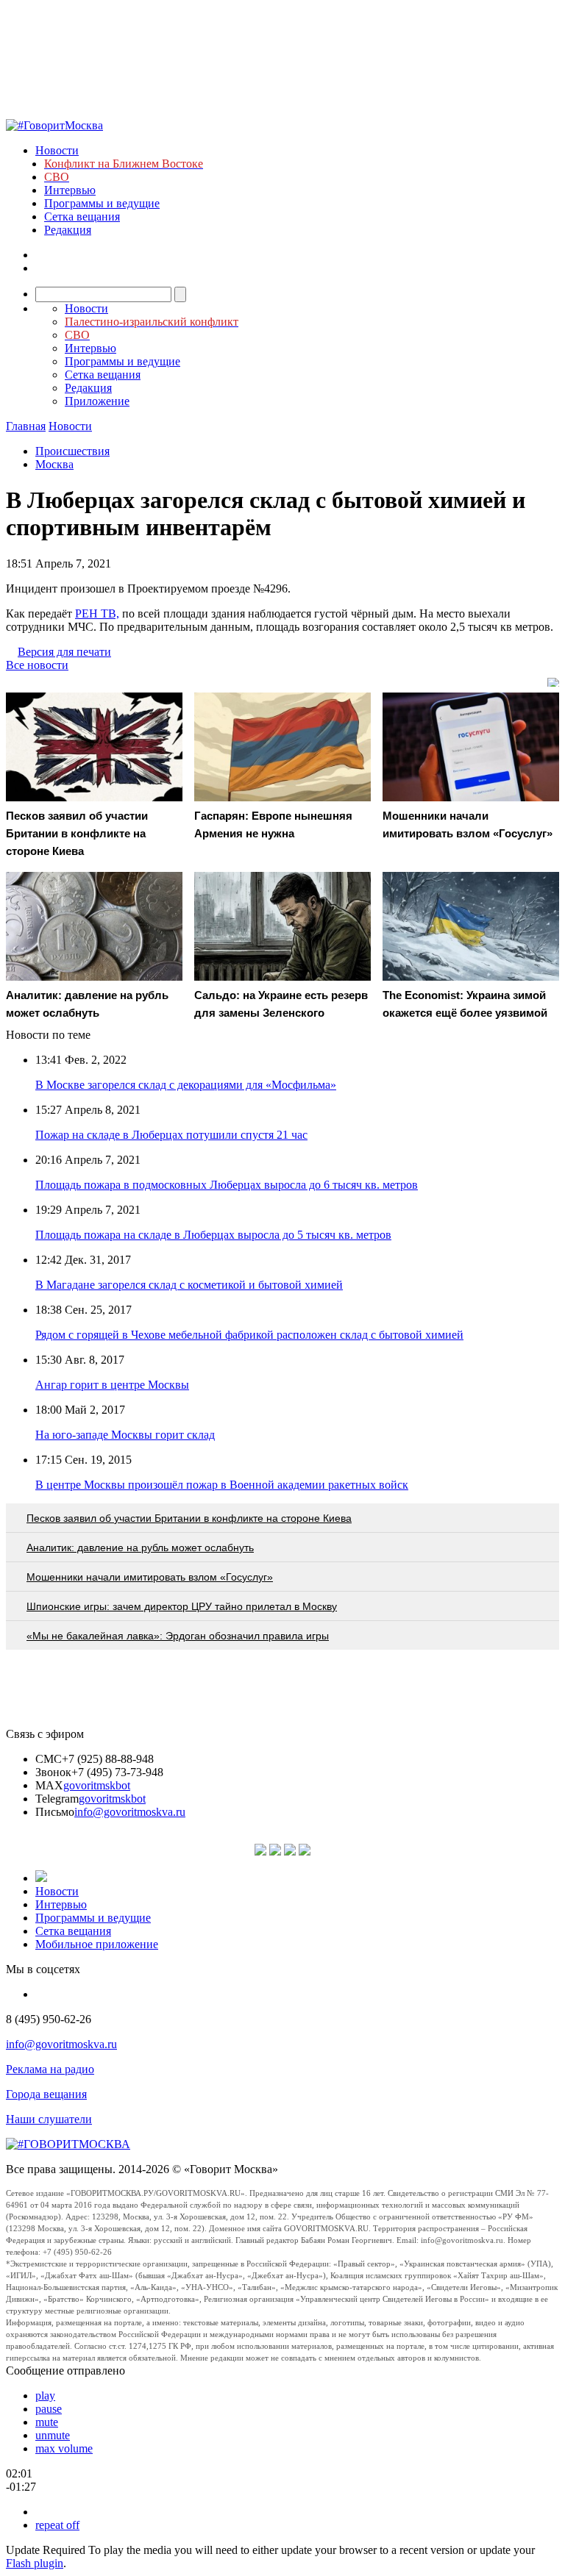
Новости (57, 150)
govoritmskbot (97, 1785)
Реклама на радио (50, 2069)
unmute (53, 2435)
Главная (26, 426)
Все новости (37, 665)
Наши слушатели (49, 2119)
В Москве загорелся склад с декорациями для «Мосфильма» (186, 1085)
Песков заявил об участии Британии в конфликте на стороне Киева (189, 1518)
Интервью (70, 190)
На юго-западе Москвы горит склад (125, 1435)
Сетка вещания (82, 217)
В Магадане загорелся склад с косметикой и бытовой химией (189, 1285)
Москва (54, 464)
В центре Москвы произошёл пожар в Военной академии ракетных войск (222, 1485)
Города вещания (46, 2094)
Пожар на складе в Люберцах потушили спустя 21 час (171, 1135)
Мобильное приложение (97, 1944)
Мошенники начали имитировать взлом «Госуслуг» (150, 1577)
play (45, 2396)
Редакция (68, 230)
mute (47, 2422)
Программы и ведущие (102, 203)
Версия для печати (64, 652)
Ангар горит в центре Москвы (112, 1385)
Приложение (97, 401)
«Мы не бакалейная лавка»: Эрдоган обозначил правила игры (178, 1636)
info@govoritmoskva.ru (130, 1812)
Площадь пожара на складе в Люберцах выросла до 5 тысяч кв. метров (213, 1235)
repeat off (57, 2525)
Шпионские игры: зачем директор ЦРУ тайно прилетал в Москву (182, 1606)
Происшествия (72, 451)
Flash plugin (35, 2563)
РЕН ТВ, (97, 613)
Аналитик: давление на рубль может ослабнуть (140, 1548)
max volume (64, 2448)
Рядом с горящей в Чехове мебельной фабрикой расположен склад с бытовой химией (249, 1335)
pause (49, 2409)
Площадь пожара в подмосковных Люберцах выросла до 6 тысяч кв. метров (227, 1185)
